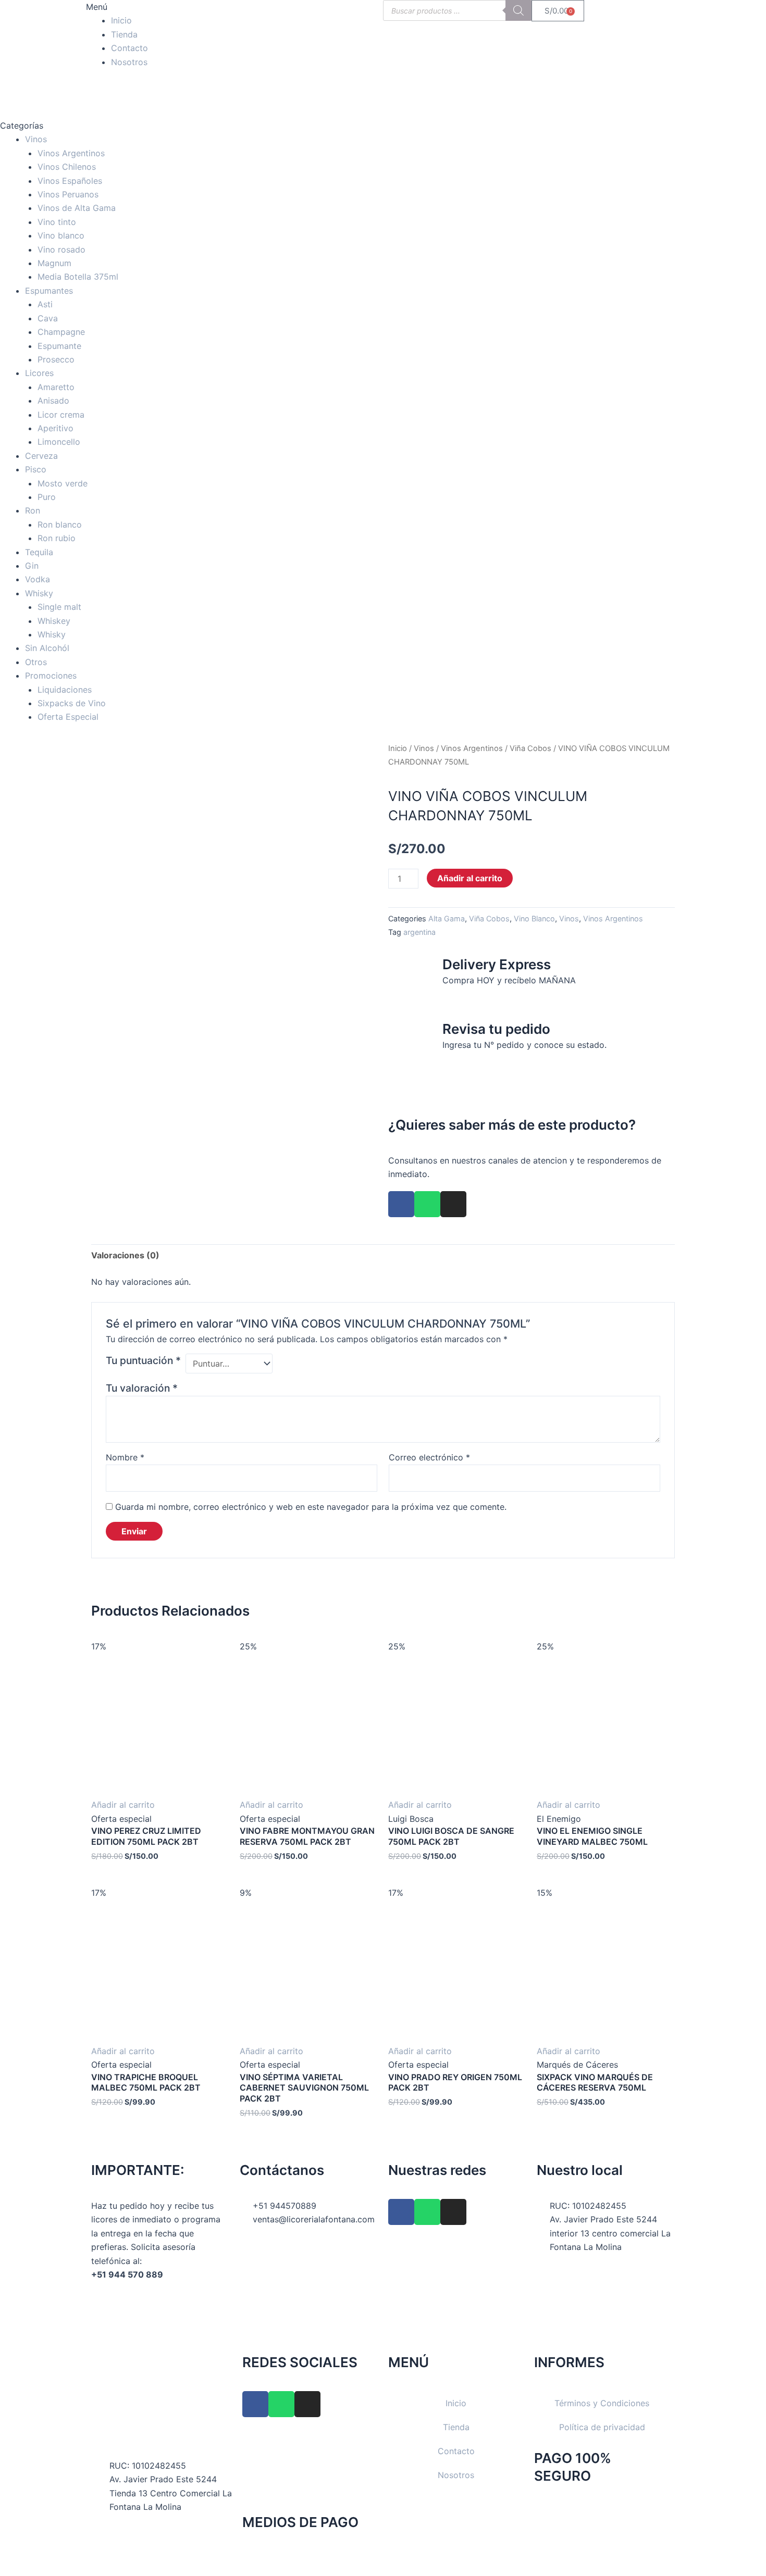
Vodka (38, 579)
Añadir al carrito (470, 878)
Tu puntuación (143, 1360)
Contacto (129, 48)
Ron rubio (57, 538)
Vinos (36, 139)
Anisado (53, 401)
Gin (32, 566)
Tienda (124, 34)
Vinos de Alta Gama (77, 208)
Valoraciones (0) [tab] (125, 1255)
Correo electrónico (429, 1457)
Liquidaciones (65, 690)
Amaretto (56, 387)
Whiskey (54, 621)
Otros (36, 662)
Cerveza (41, 456)
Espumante (59, 346)
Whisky (39, 593)
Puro (47, 497)
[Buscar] (518, 10)
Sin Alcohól (47, 648)
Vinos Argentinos (71, 153)
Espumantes (49, 291)
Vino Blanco (534, 918)
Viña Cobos (530, 748)
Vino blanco (61, 235)
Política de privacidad (602, 2427)
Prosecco (56, 359)
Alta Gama (447, 918)
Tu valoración (142, 1388)
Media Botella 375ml (78, 277)
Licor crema (61, 415)
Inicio (121, 20)
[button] (160, 7)
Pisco (36, 469)
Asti (45, 304)
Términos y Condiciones (602, 2403)
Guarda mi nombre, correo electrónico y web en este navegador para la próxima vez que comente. (311, 1507)
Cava (48, 318)
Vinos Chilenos (67, 167)
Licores (39, 373)
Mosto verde (63, 483)
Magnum (54, 263)
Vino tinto (57, 222)
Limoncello (59, 442)
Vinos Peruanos (68, 194)
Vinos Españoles (70, 181)
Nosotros (129, 62)
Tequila (39, 552)
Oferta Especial (68, 717)
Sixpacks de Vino (72, 703)
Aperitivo (55, 428)
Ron (33, 510)
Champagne (61, 332)
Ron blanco (60, 524)
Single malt (59, 607)
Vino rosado (61, 249)
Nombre (125, 1457)
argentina (419, 932)
